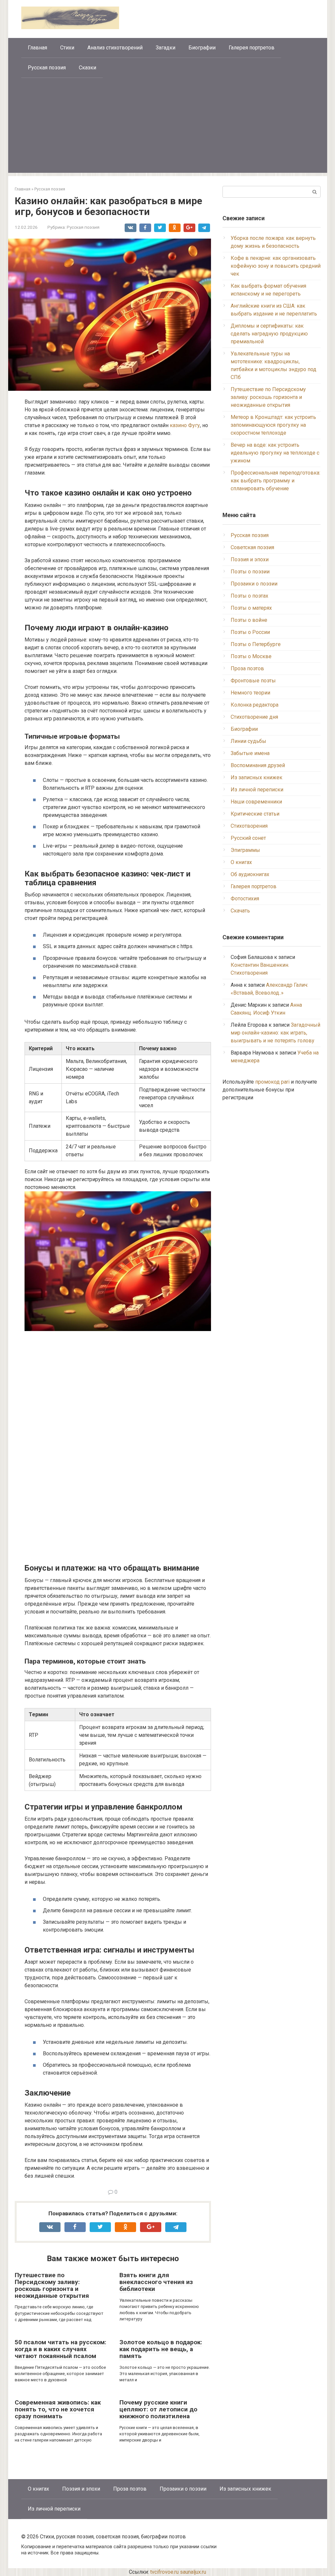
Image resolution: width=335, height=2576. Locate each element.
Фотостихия (245, 899)
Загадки (166, 48)
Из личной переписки (257, 790)
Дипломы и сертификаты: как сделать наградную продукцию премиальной (269, 334)
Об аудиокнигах (250, 874)
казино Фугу (185, 425)
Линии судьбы (248, 741)
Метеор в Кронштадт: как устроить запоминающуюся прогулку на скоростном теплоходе (273, 425)
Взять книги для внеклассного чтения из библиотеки (156, 2282)
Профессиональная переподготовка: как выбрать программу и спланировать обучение (275, 481)
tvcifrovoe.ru (164, 2572)
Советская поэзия (252, 547)
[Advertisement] (168, 127)
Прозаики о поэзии (254, 584)
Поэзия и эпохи (250, 559)
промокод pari (272, 1082)
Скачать (240, 911)
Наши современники (256, 802)
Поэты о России (250, 632)
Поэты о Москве (251, 656)
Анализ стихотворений (115, 48)
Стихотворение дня (254, 717)
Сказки (88, 68)
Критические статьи (255, 814)
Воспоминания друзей (258, 765)
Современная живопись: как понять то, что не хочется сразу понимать (58, 2409)
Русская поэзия (47, 68)
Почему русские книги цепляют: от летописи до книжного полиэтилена (158, 2409)
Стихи (67, 48)
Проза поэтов (247, 668)
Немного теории (250, 693)
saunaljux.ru (193, 2572)
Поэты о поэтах (249, 596)
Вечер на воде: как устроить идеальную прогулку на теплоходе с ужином (275, 453)
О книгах (241, 862)
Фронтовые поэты (253, 681)
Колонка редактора (255, 705)
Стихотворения (249, 826)
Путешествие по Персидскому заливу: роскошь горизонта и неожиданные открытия (52, 2285)
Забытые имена (250, 753)
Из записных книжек (256, 777)
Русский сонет (248, 838)
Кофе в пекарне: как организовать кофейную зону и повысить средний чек (276, 266)
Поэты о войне (249, 620)
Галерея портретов (252, 48)
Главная (37, 48)
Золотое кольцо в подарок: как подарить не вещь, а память (161, 2349)
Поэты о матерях (251, 608)
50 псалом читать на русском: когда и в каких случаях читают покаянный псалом (61, 2349)
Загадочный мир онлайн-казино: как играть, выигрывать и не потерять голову (275, 1033)
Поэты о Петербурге (256, 644)
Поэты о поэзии (250, 572)
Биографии (202, 48)
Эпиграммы (245, 850)
